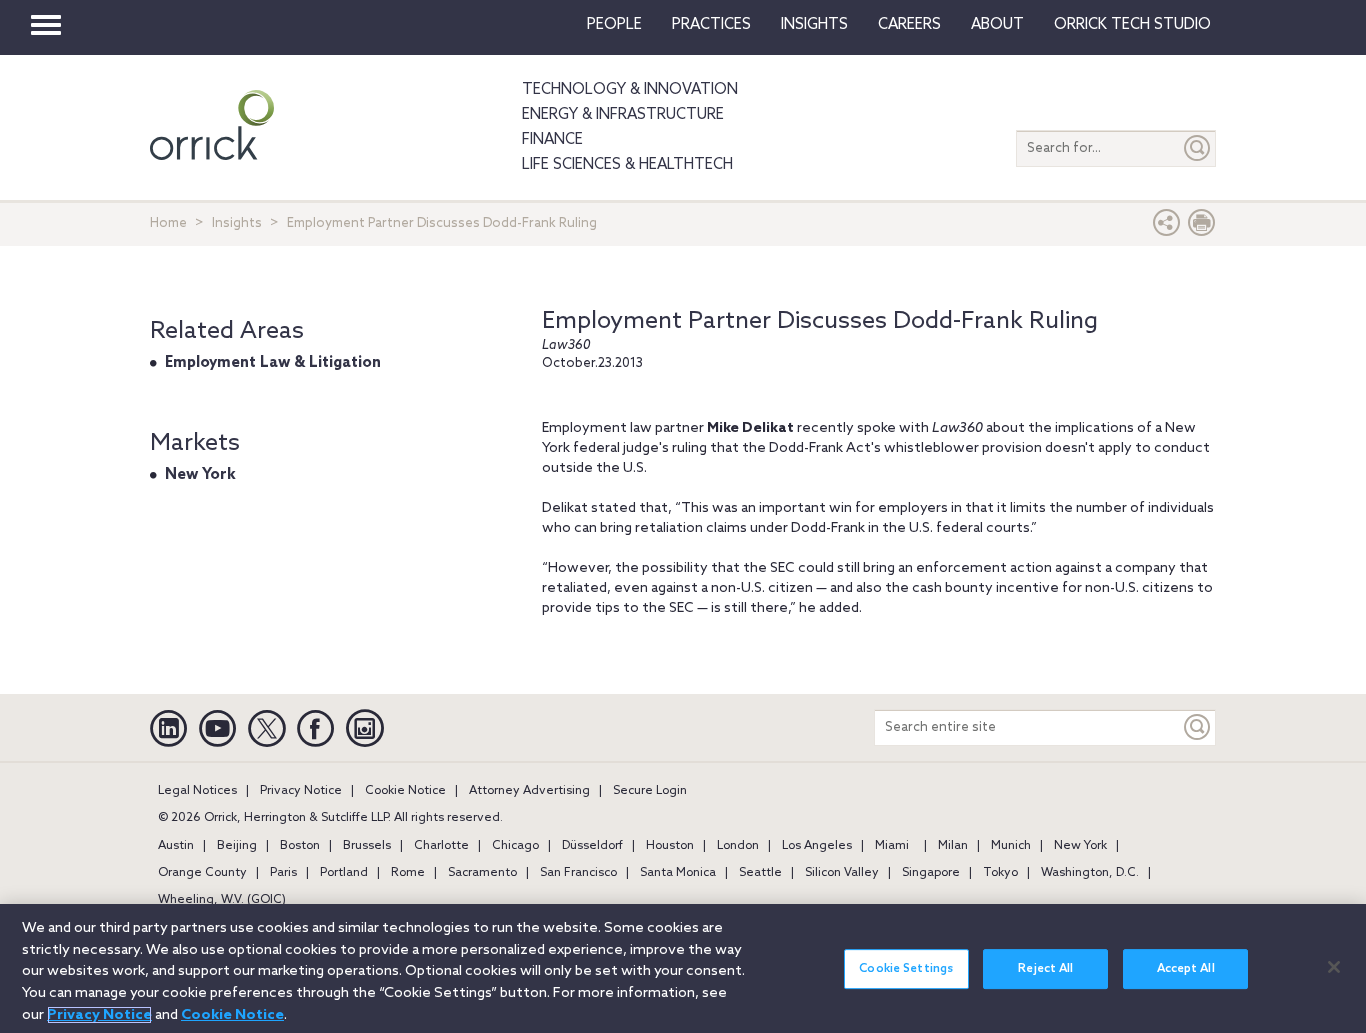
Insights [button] (814, 25)
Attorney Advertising (529, 791)
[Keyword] (1198, 727)
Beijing (237, 846)
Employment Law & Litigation (273, 363)
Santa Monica (678, 873)
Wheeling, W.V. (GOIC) (222, 900)
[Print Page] (1202, 227)
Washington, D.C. (1090, 873)
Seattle (760, 873)
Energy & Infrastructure (623, 115)
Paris (283, 873)
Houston (670, 846)
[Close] (1334, 967)
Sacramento (482, 873)
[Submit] (1198, 148)
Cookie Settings (906, 969)
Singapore (931, 873)
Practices (711, 25)
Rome (408, 873)
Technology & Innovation (630, 90)
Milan (953, 846)
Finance (552, 140)
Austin (176, 846)
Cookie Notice (405, 791)
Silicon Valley (842, 873)
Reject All (1045, 969)
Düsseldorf (592, 846)
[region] (683, 968)
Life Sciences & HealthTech (627, 165)
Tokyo (1000, 873)
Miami (892, 846)
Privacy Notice (301, 791)
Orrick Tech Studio (1132, 25)
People (614, 25)
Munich (1011, 846)
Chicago (515, 846)
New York (200, 475)
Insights (237, 223)
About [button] (997, 25)
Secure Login (650, 791)
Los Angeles (817, 846)
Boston (300, 846)
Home (168, 223)
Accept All (1186, 969)
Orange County (202, 873)
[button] (1167, 227)
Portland (344, 873)
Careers (909, 25)
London (738, 846)
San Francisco (578, 873)
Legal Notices (197, 791)
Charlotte (441, 846)
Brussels (367, 846)
